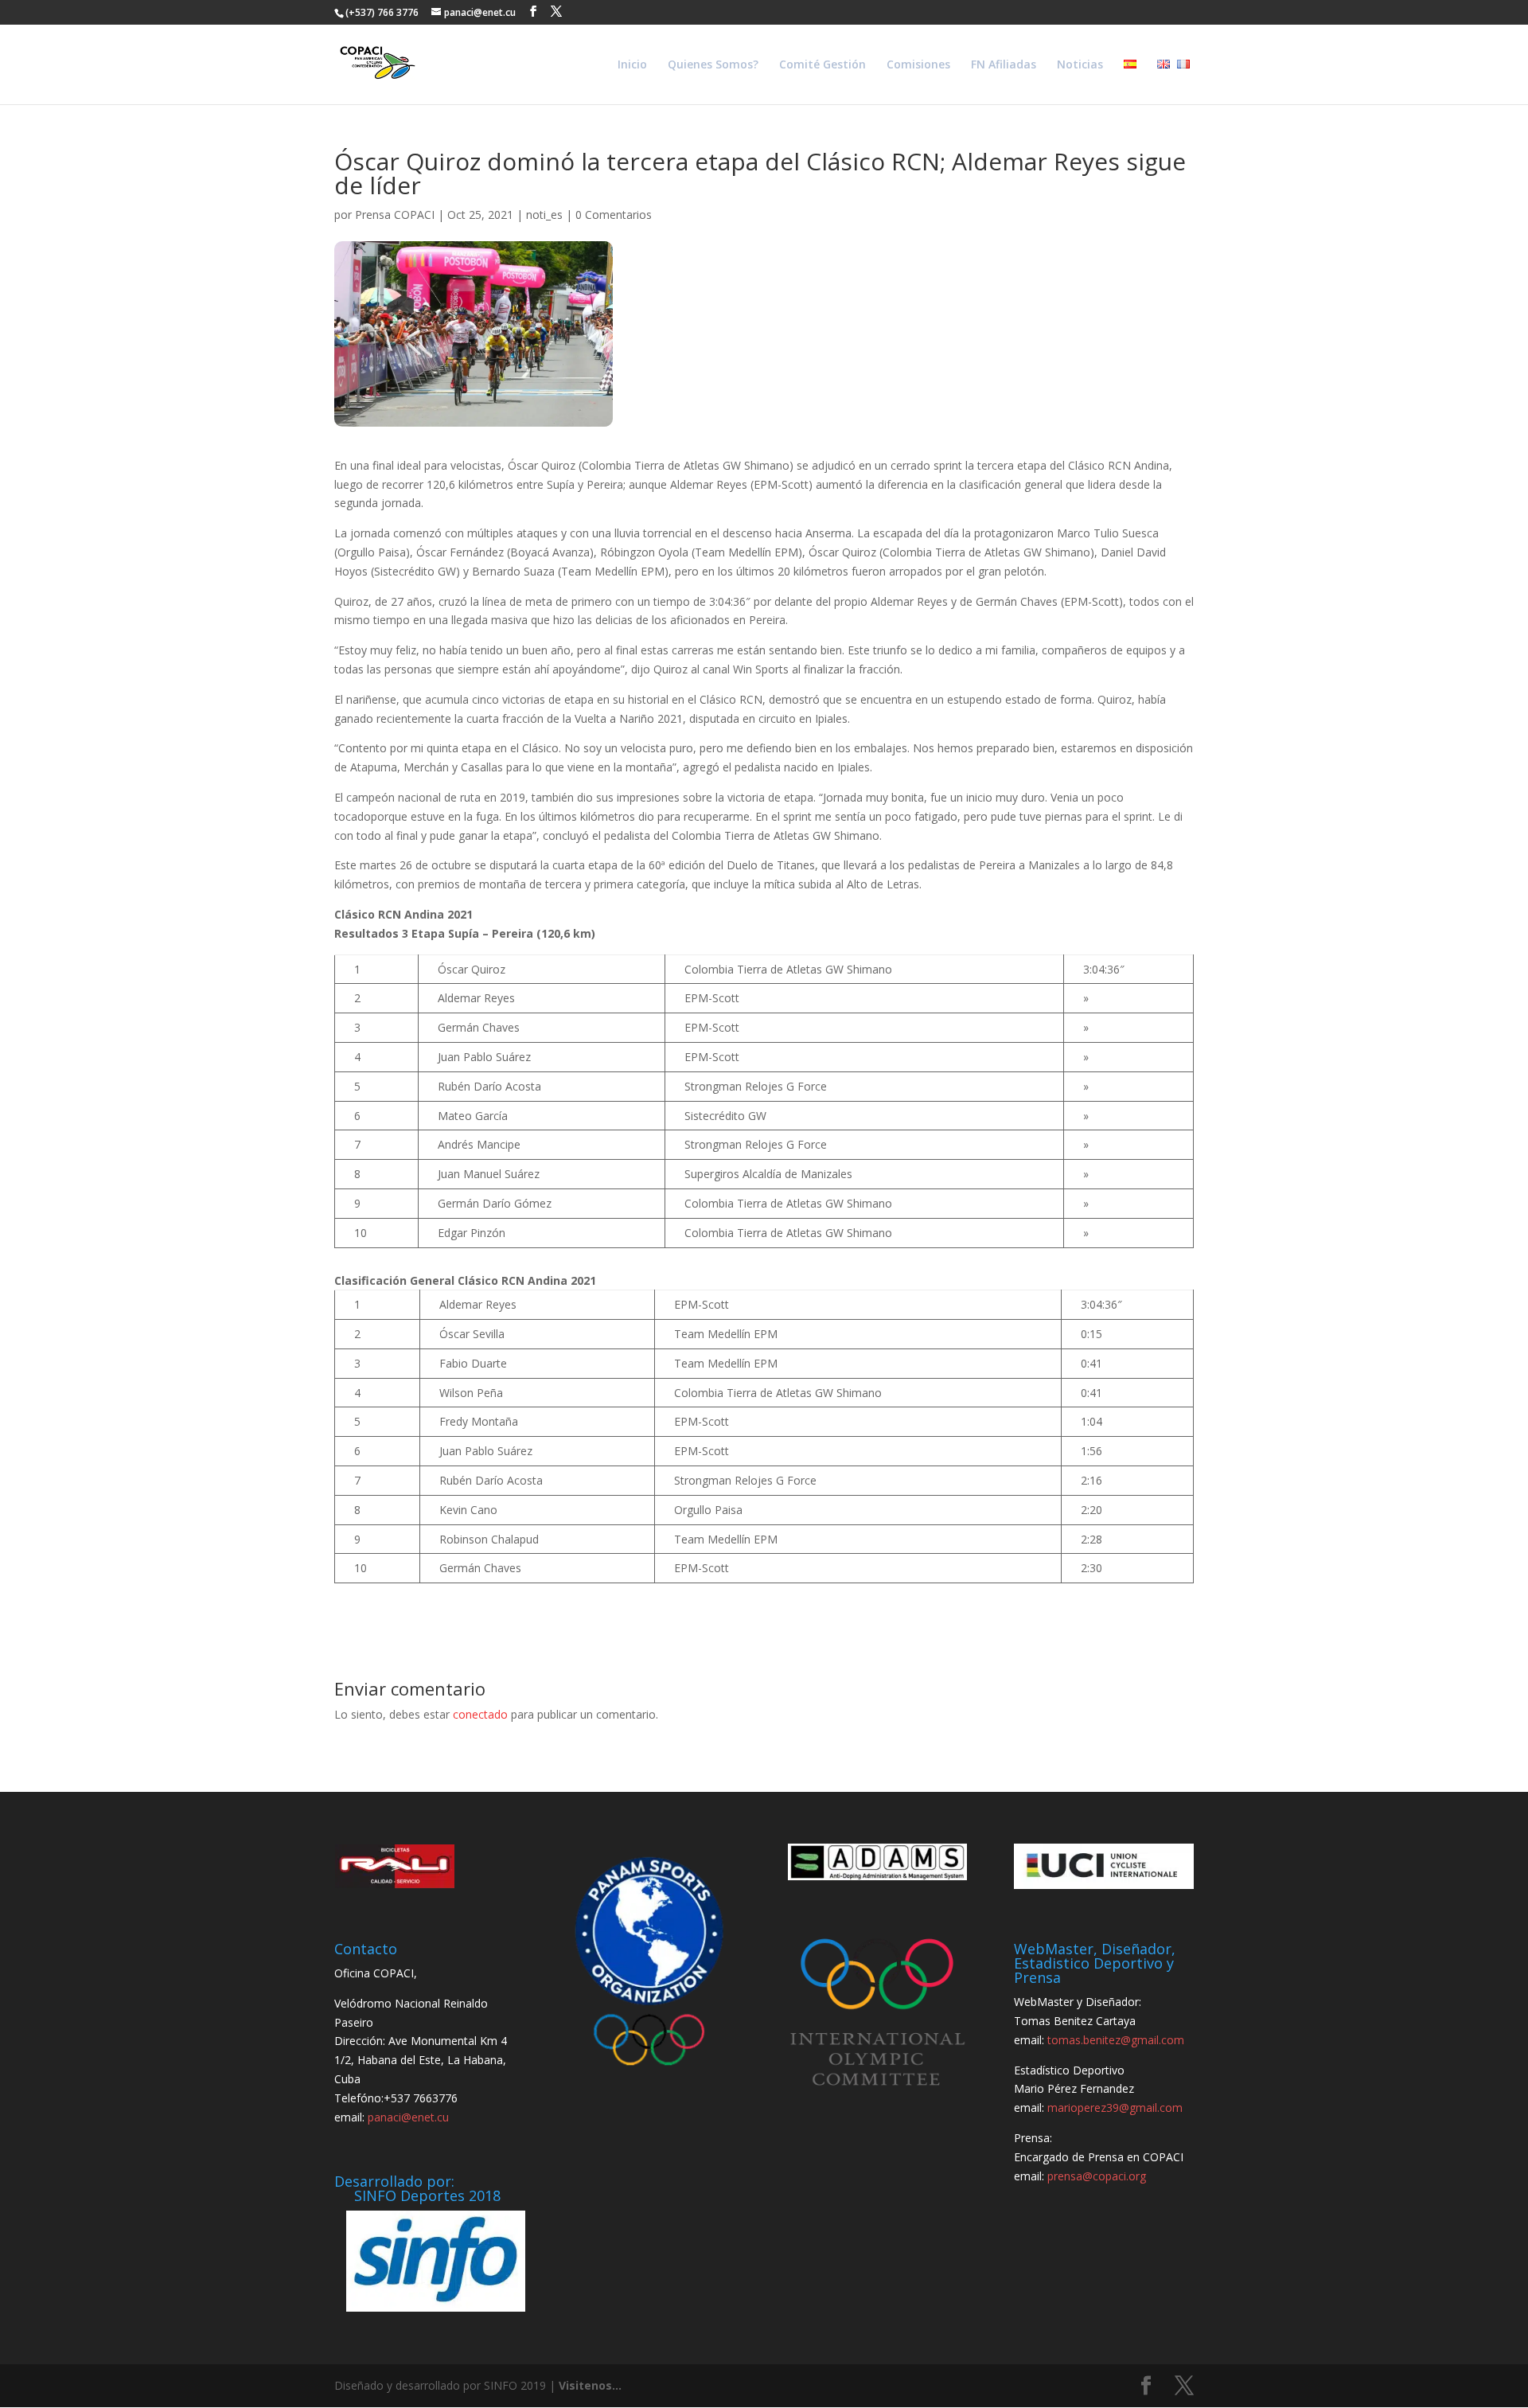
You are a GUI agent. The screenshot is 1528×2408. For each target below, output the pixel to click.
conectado (480, 1714)
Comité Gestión (822, 65)
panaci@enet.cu (408, 2117)
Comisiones (918, 65)
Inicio (632, 65)
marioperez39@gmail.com (1115, 2107)
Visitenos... (590, 2385)
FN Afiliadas (1004, 65)
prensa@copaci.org (1097, 2176)
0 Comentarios (614, 215)
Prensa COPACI (395, 215)
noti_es (544, 215)
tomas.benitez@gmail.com (1116, 2040)
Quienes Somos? (713, 65)
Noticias (1080, 65)
